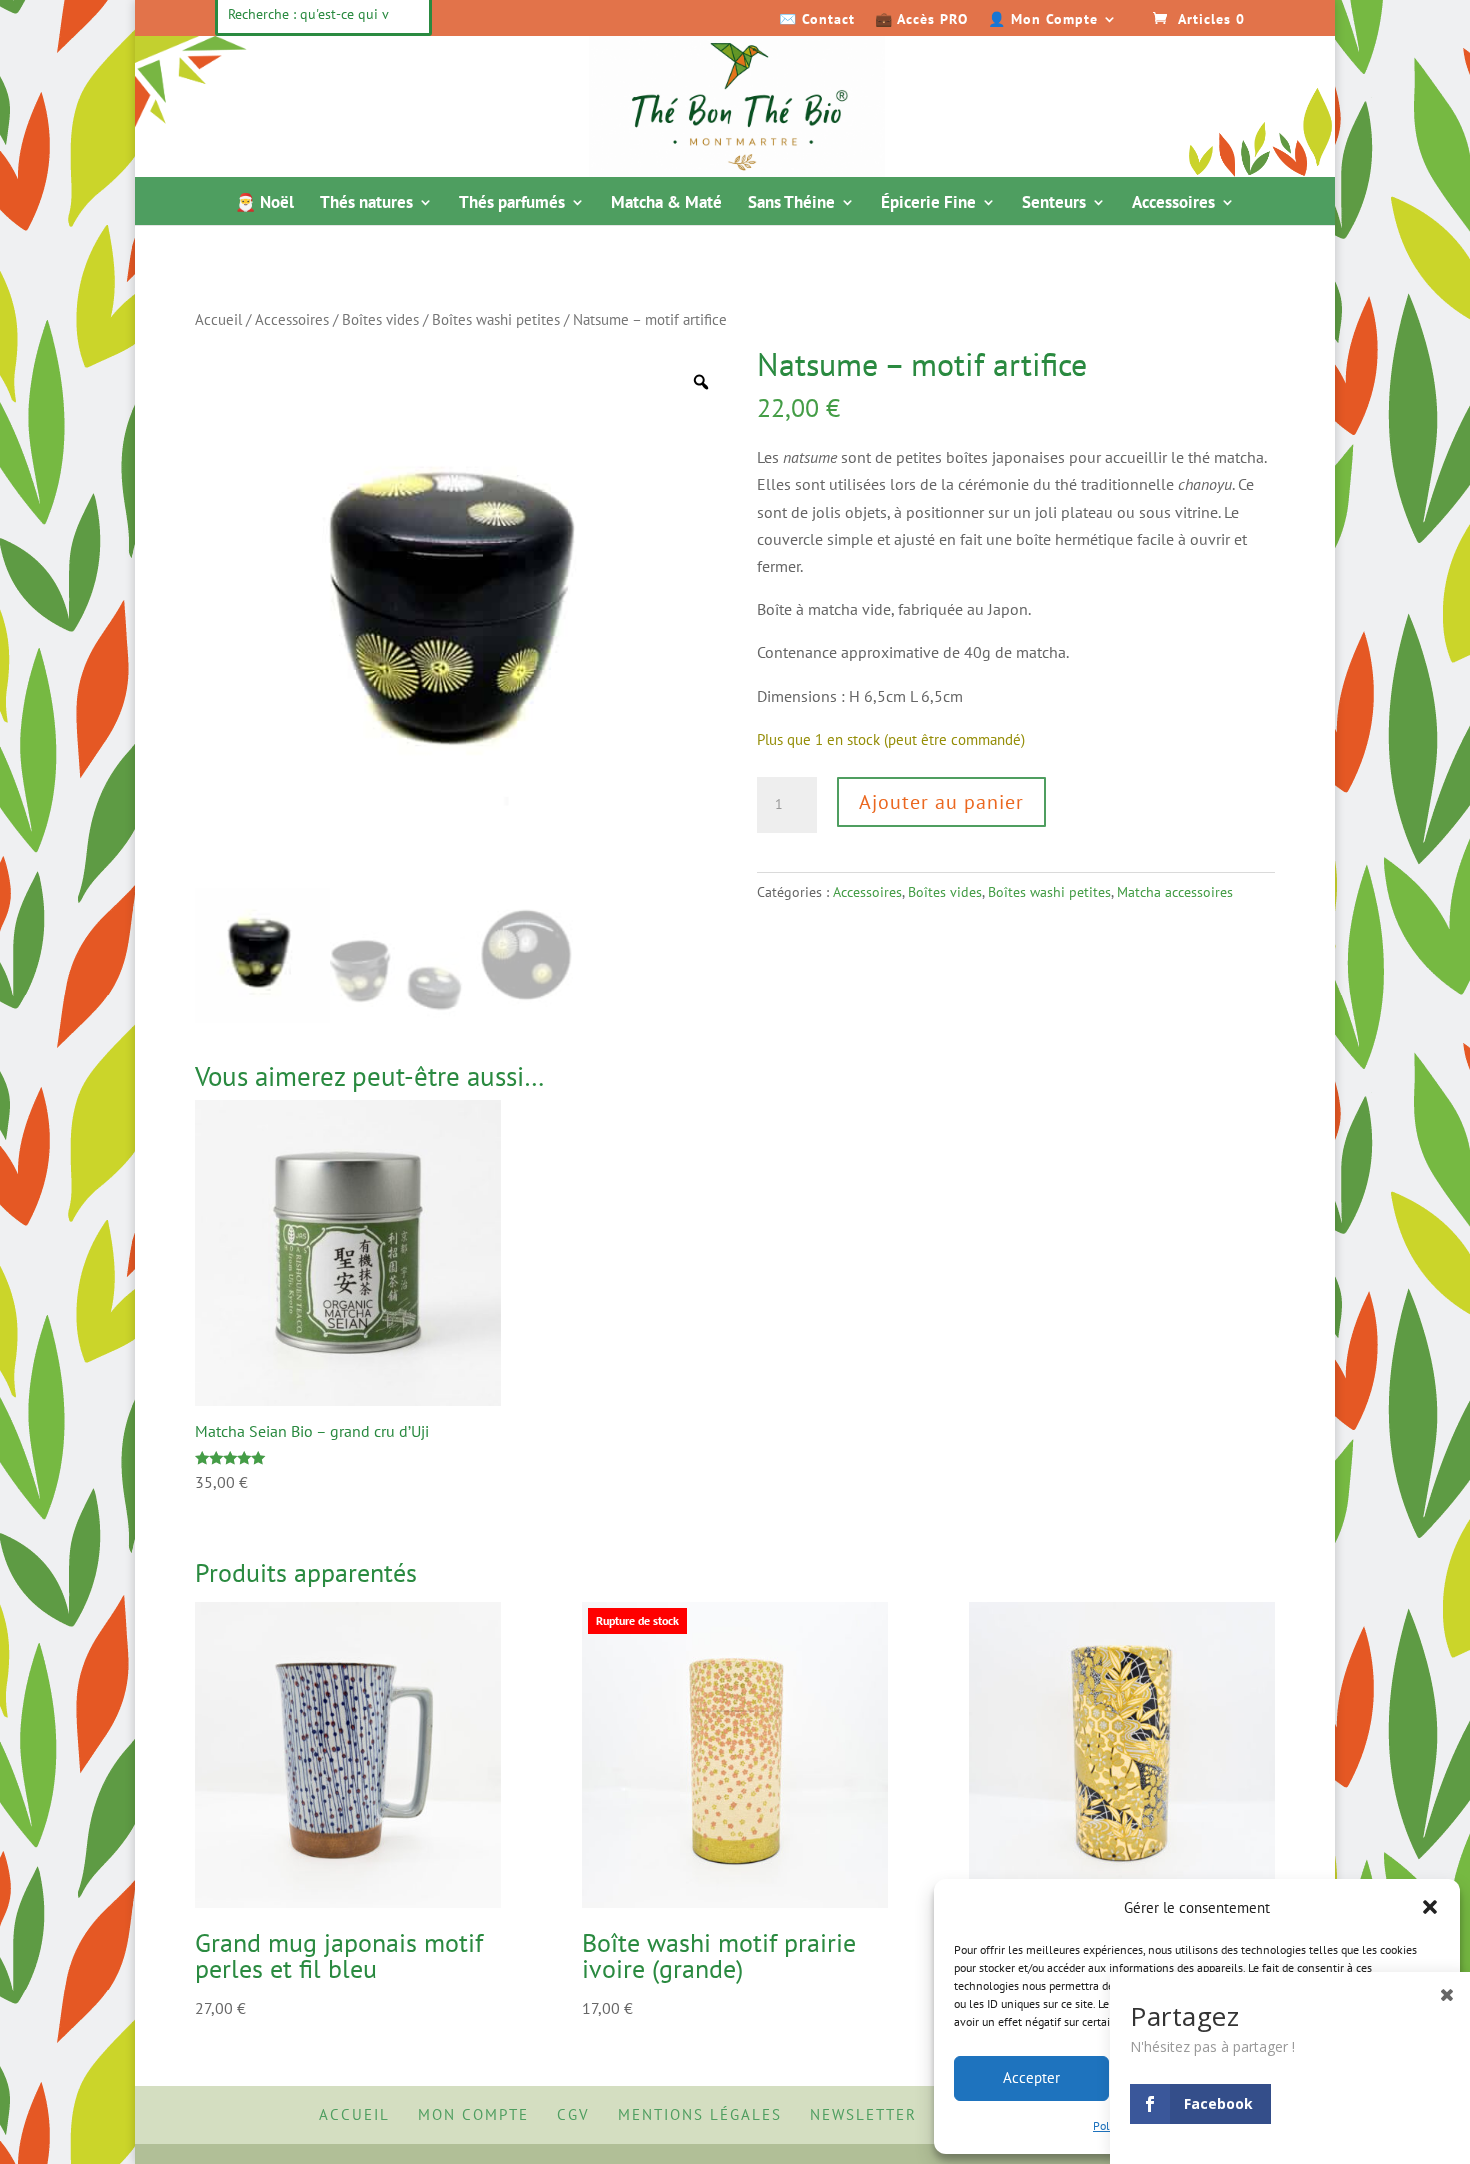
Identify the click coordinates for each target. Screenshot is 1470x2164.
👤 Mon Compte (1043, 20)
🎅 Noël (264, 204)
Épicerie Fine (928, 204)
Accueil (218, 319)
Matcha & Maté (666, 204)
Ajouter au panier (941, 802)
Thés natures (366, 204)
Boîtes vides (380, 319)
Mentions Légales (700, 2114)
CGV (573, 2114)
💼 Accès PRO (921, 20)
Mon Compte (473, 2114)
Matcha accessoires (1175, 892)
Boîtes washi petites (496, 319)
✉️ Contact (817, 20)
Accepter (1031, 2077)
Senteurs (1054, 204)
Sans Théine (791, 204)
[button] (1430, 1907)
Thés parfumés (512, 204)
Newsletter (863, 2114)
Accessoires (1173, 204)
